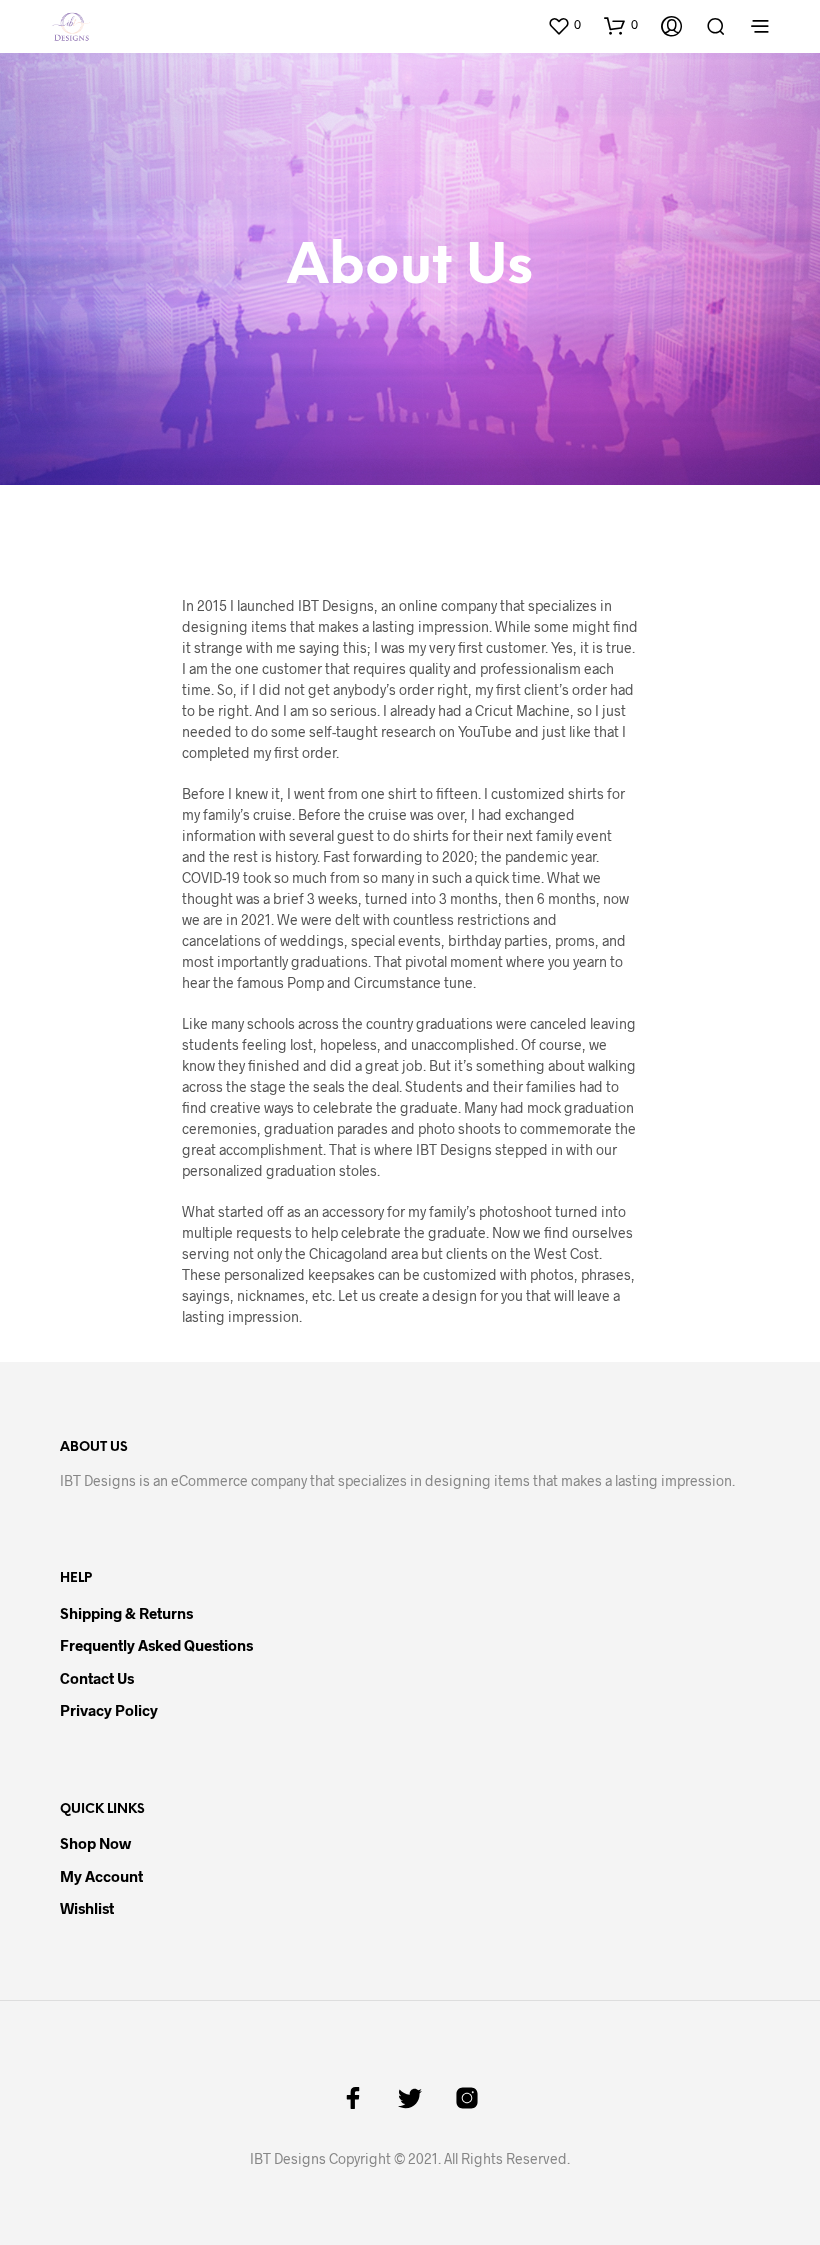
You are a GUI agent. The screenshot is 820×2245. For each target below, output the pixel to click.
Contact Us (97, 1678)
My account (101, 1876)
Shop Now (95, 1843)
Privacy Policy (109, 1710)
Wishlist (87, 1908)
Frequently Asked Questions (156, 1645)
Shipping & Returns (126, 1613)
